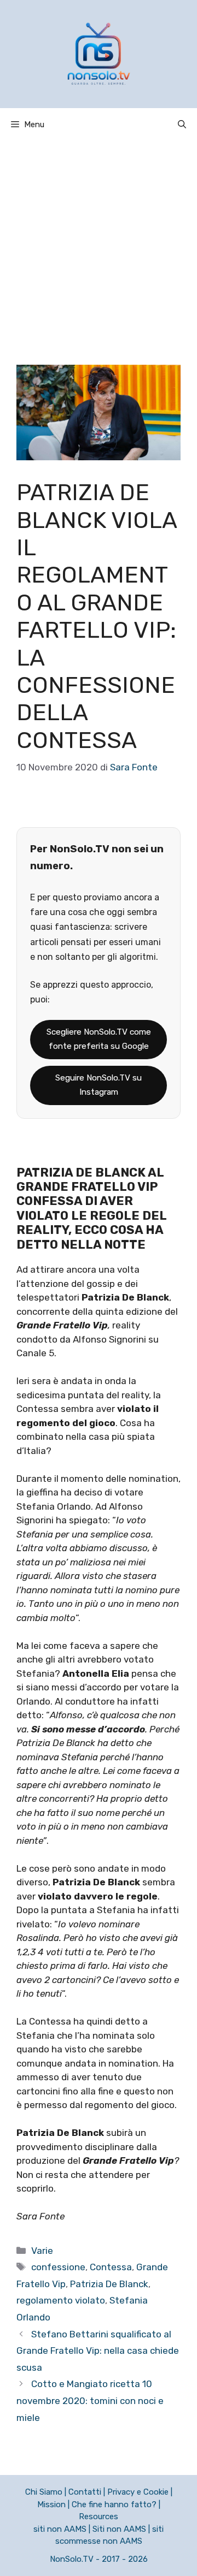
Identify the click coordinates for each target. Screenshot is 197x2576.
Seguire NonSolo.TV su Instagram (99, 1085)
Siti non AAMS (119, 2529)
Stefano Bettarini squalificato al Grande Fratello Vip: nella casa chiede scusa (98, 2351)
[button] (182, 124)
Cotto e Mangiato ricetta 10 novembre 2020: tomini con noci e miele (90, 2400)
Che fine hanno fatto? (114, 2504)
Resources (99, 2516)
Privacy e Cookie (138, 2492)
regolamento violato (61, 2300)
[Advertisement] (99, 245)
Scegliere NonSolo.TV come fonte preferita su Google (99, 1039)
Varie (42, 2251)
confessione (58, 2267)
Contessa (111, 2267)
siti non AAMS (60, 2529)
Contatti (85, 2492)
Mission (51, 2504)
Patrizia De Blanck (109, 2284)
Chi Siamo (44, 2492)
